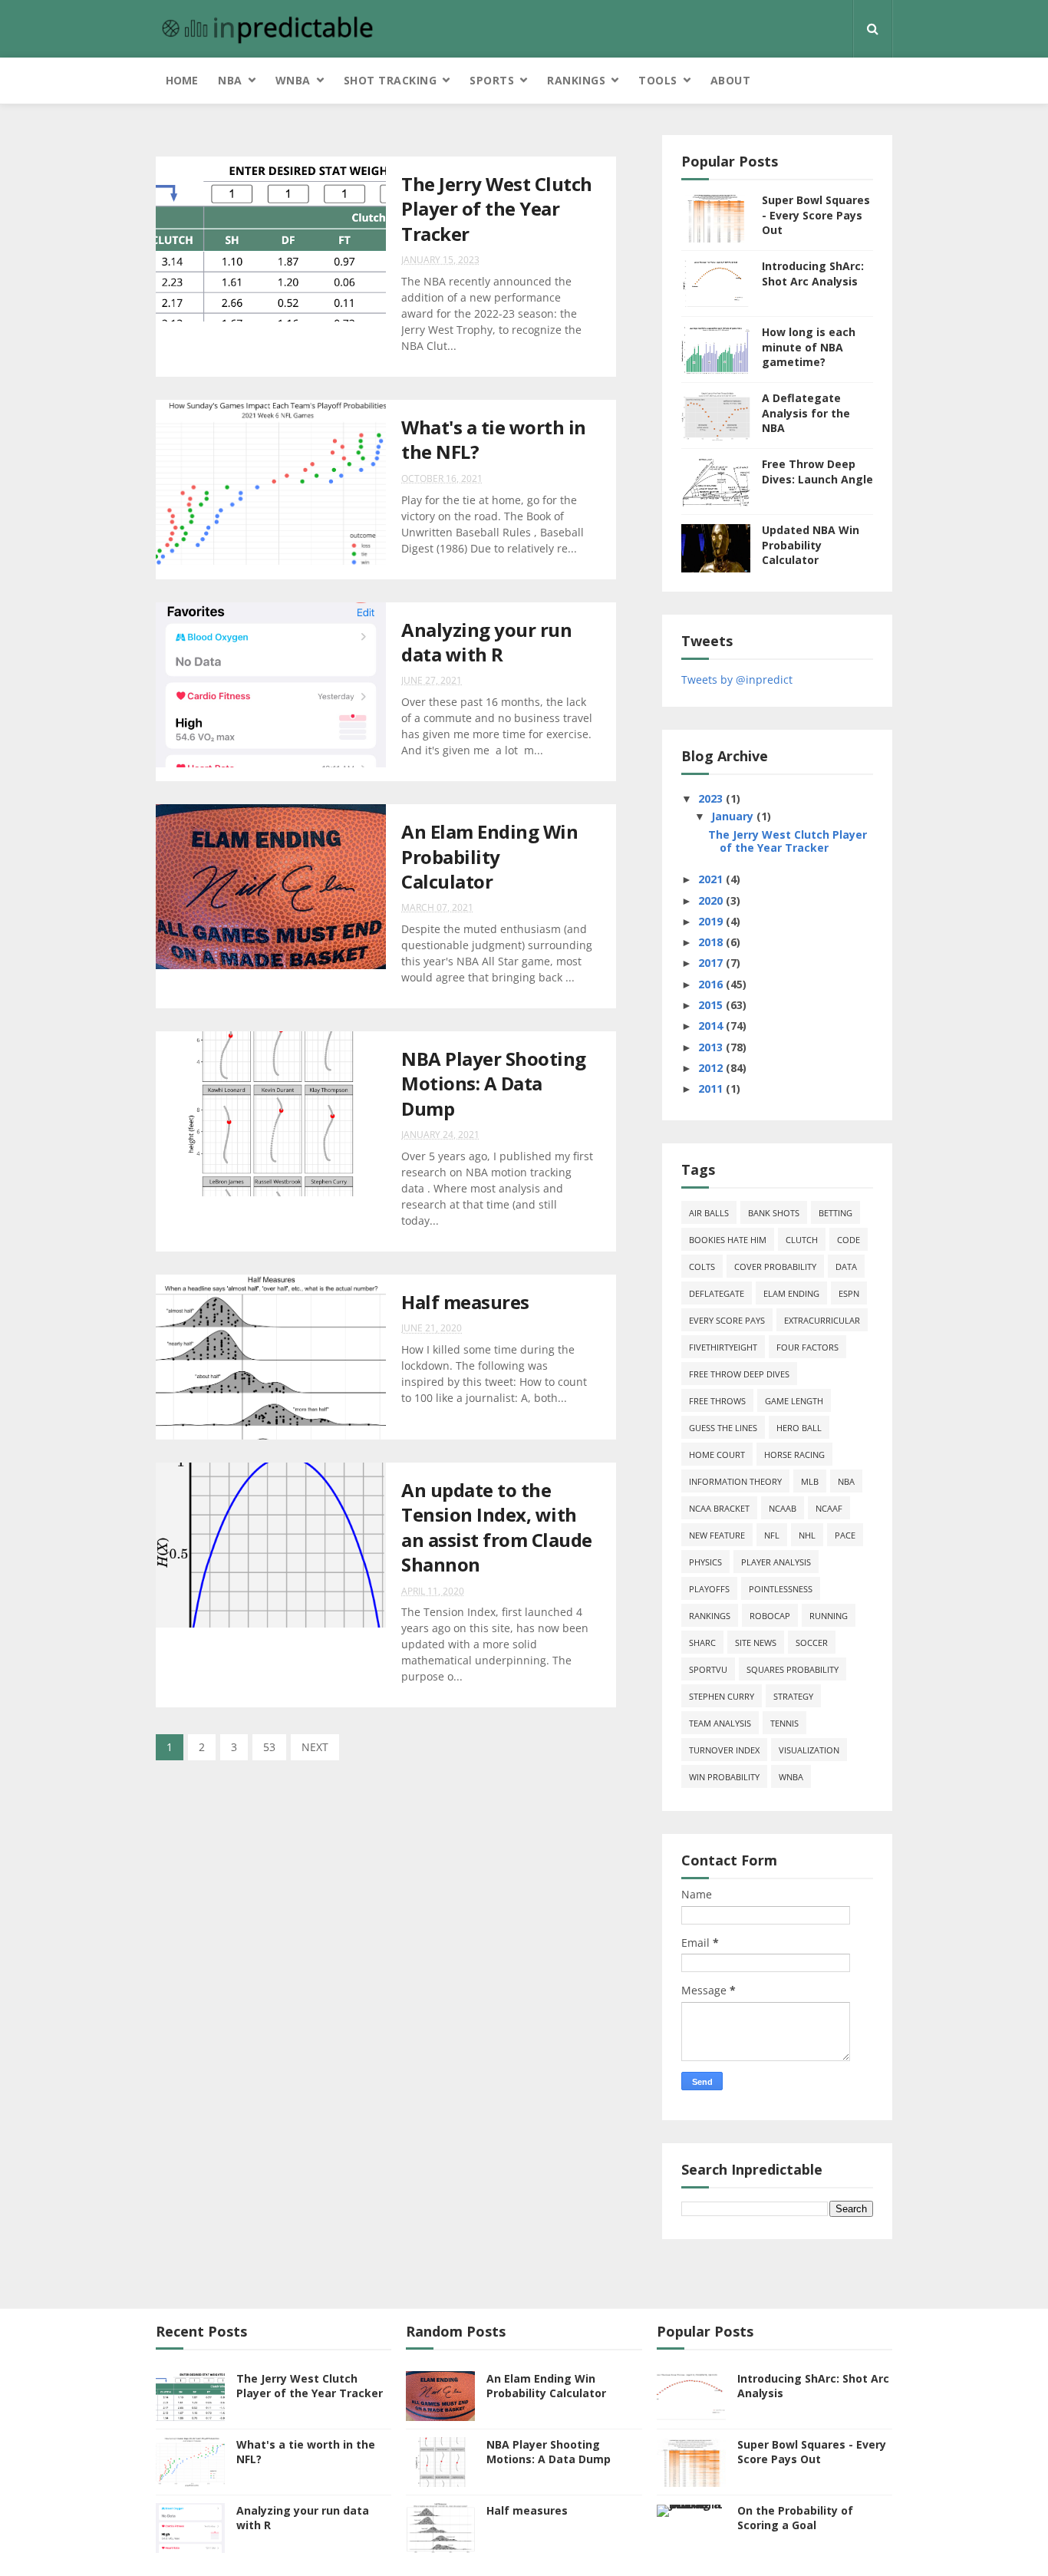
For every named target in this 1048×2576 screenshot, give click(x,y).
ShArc (702, 1643)
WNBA (293, 80)
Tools (658, 80)
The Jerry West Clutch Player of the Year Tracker (497, 209)
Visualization (809, 1750)
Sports (492, 80)
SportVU (708, 1669)
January (734, 816)
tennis (784, 1723)
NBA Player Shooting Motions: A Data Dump (494, 1084)
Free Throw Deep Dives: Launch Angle (817, 472)
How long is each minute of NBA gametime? (809, 347)
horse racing (794, 1455)
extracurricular (822, 1320)
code (849, 1240)
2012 (712, 1068)
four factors (807, 1347)
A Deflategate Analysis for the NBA (806, 413)
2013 (712, 1047)
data (846, 1267)
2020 (712, 900)
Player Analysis (776, 1562)
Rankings (576, 80)
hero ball (799, 1428)
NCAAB (783, 1508)
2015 (712, 1005)
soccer (812, 1643)
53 (269, 1747)
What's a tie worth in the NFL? (494, 439)
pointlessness (781, 1589)
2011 (712, 1088)
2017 (712, 963)
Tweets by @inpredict (737, 679)
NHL (807, 1535)
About (731, 80)
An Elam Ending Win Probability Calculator (489, 856)
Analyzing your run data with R (486, 642)
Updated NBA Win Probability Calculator (811, 545)
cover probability (775, 1267)
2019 (712, 921)
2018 (712, 942)
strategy (793, 1696)
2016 (712, 984)
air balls (709, 1213)
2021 (712, 879)
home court (717, 1455)
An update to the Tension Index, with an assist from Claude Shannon (497, 1527)
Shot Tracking (391, 80)
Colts (702, 1267)
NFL (772, 1535)
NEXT (315, 1747)
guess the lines (723, 1428)
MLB (810, 1481)
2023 (712, 798)
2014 (712, 1026)
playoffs (709, 1589)
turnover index (724, 1750)
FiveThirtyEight (723, 1347)
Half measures (465, 1302)
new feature (717, 1535)
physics (705, 1562)
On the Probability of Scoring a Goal (795, 2518)
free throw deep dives (739, 1374)
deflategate (717, 1293)
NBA (230, 80)
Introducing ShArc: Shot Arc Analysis (813, 274)
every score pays (727, 1320)
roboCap (770, 1616)
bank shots (774, 1213)
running (829, 1616)
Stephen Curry (722, 1696)
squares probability (793, 1669)
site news (756, 1643)
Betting (835, 1213)
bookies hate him (728, 1240)
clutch (802, 1240)
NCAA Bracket (719, 1508)
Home (182, 80)
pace (845, 1535)
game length (794, 1401)
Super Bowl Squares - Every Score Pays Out (816, 215)
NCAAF (829, 1508)
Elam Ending (791, 1293)
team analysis (720, 1723)
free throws (717, 1401)
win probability (724, 1777)
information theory (735, 1481)
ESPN (849, 1293)
